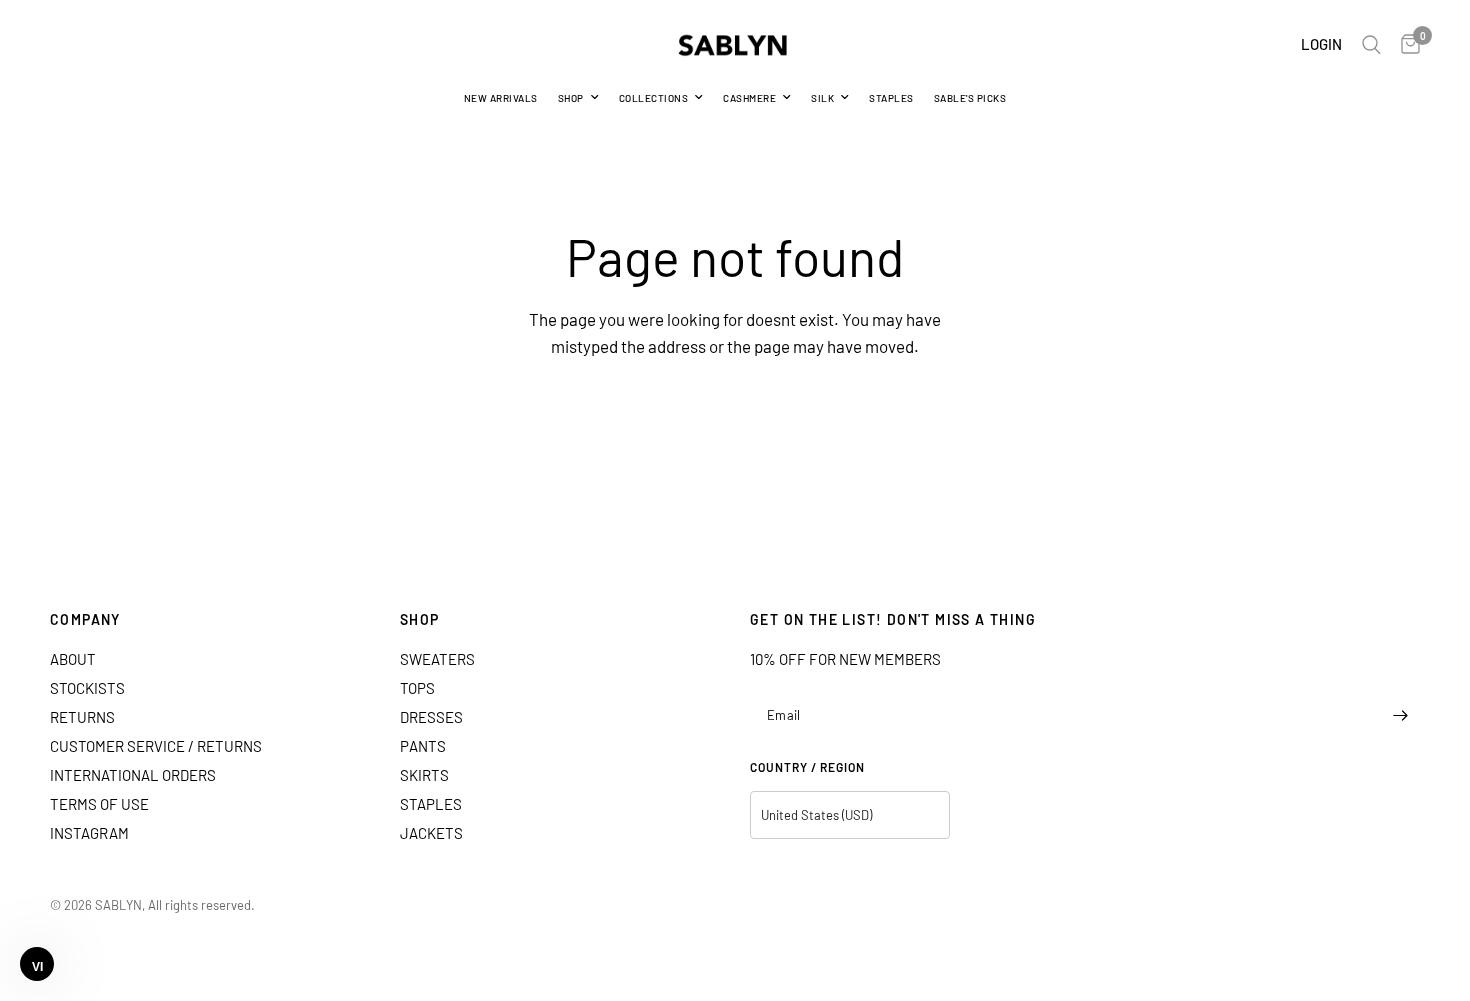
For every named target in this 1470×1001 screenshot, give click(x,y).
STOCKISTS (87, 688)
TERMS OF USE (99, 804)
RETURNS (82, 717)
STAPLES (891, 98)
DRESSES (431, 717)
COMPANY (85, 620)
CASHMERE (749, 98)
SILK (822, 98)
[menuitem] (501, 98)
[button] (37, 964)
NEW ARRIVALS (501, 98)
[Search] (1371, 45)
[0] (1405, 45)
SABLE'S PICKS (970, 98)
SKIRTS (424, 775)
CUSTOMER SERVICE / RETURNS (156, 746)
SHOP (571, 98)
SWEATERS (437, 659)
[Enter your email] (1400, 715)
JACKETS (431, 833)
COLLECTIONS (654, 98)
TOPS (417, 688)
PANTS (423, 746)
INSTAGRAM (89, 833)
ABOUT (73, 659)
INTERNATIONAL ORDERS (133, 775)
